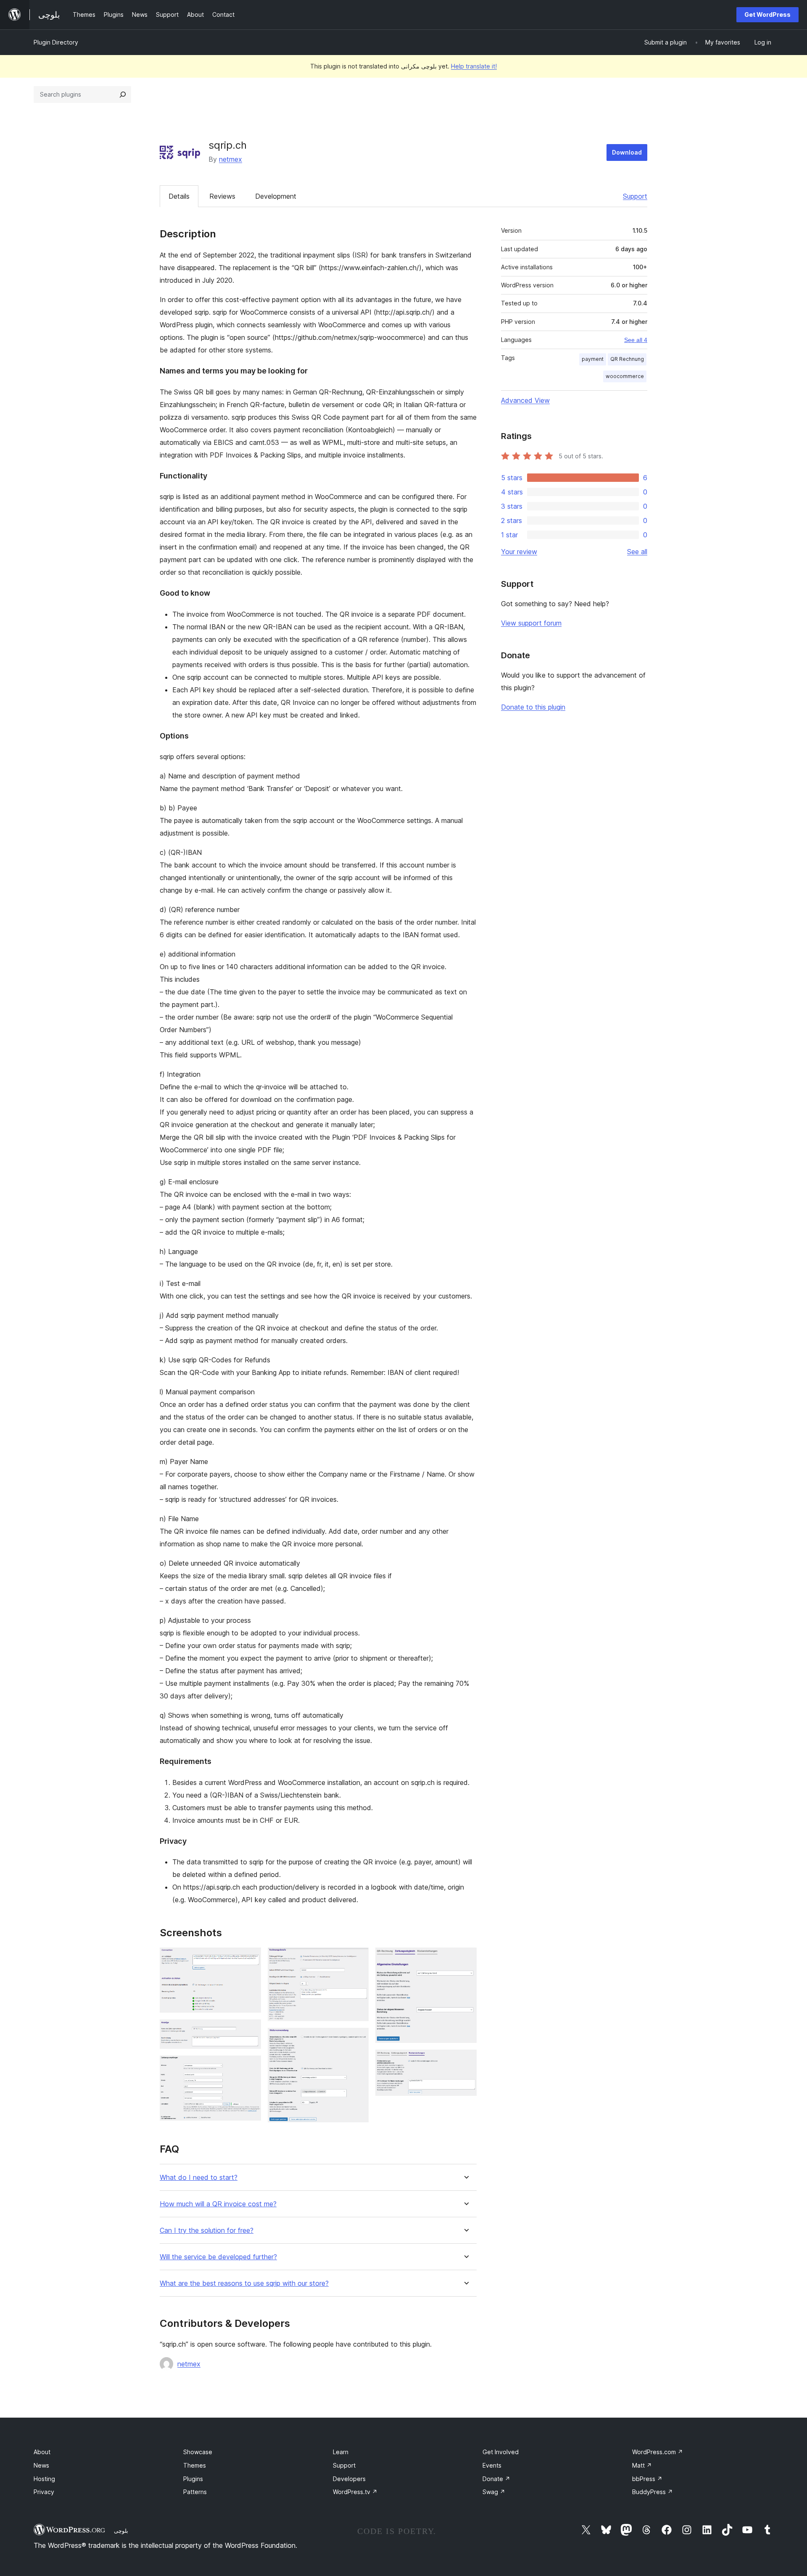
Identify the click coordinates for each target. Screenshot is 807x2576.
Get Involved (501, 2452)
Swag (494, 2492)
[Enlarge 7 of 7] (465, 2061)
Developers (349, 2479)
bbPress (647, 2479)
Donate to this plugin (533, 707)
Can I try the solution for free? (207, 2230)
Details (179, 196)
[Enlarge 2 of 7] (250, 2031)
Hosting (44, 2479)
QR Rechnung (627, 359)
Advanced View (525, 400)
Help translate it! (474, 66)
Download (627, 152)
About (42, 2452)
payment (593, 359)
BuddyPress (653, 2492)
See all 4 (636, 340)
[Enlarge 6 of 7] (465, 1959)
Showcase (198, 2452)
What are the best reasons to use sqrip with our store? (244, 2283)
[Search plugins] (123, 95)
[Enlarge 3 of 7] (250, 2067)
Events (492, 2465)
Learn (341, 2452)
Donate (496, 2479)
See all (637, 552)
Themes (195, 2465)
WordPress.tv (355, 2492)
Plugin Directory (56, 42)
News (41, 2465)
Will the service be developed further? (218, 2257)
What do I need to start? (199, 2178)
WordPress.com (658, 2452)
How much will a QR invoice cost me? (218, 2204)
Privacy (44, 2492)
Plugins (193, 2479)
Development (276, 196)
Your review (519, 552)
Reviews (222, 196)
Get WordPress (767, 14)
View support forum (531, 623)
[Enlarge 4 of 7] (357, 1959)
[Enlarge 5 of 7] (357, 2039)
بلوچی (121, 2531)
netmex (231, 159)
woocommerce (625, 376)
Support (635, 196)
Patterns (195, 2492)
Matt (642, 2465)
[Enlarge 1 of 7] (250, 1959)
